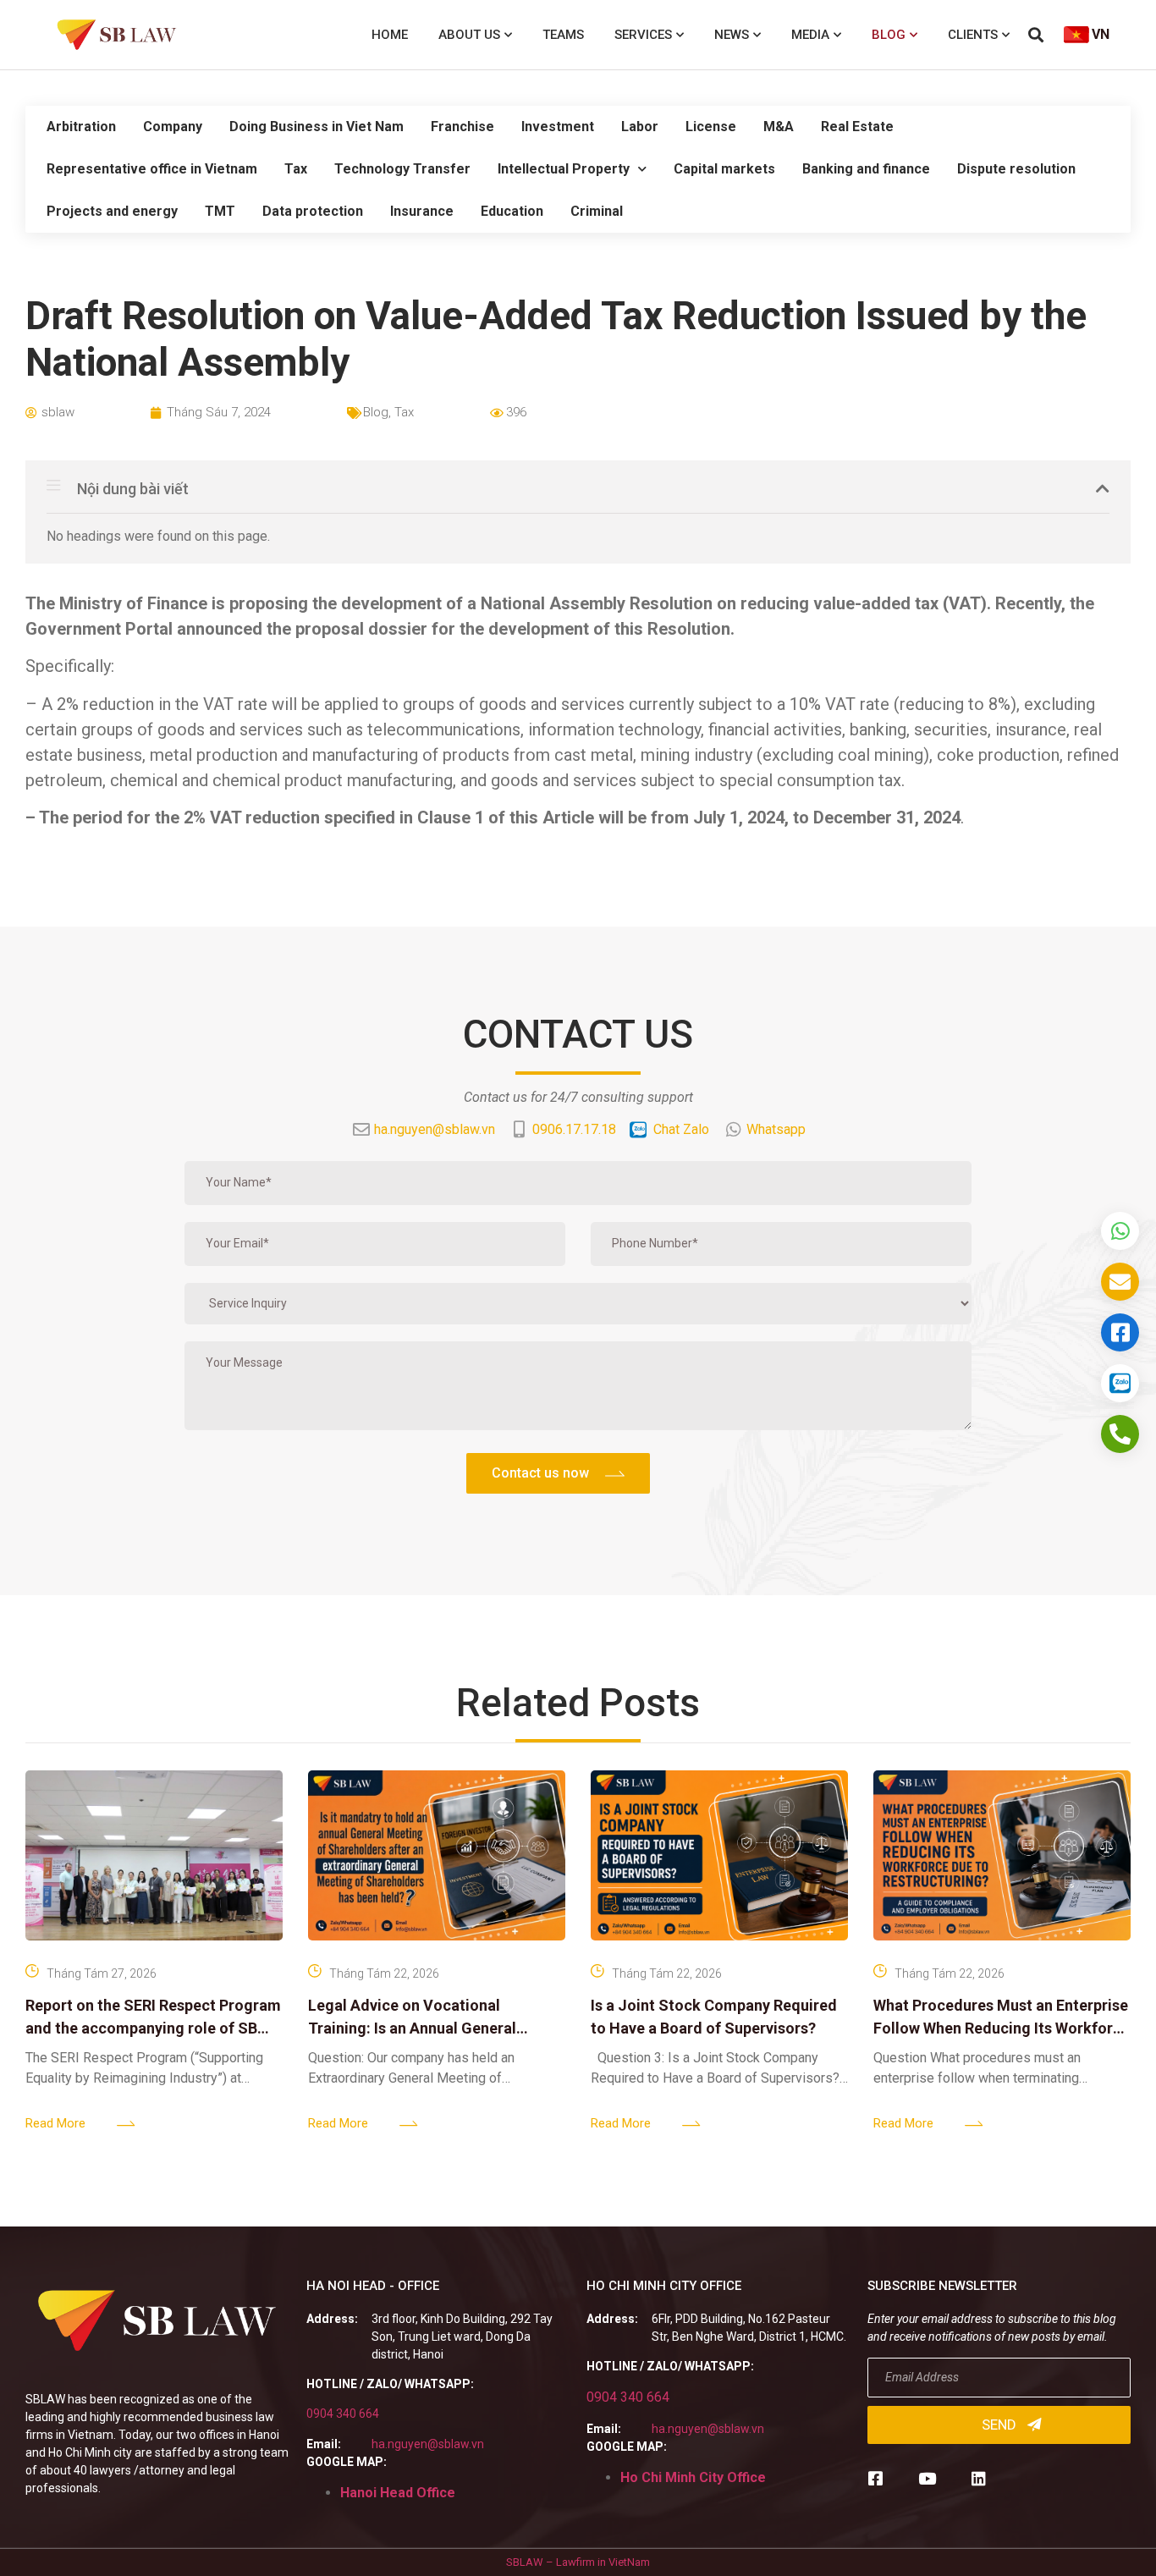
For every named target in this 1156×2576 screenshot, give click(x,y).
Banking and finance (866, 169)
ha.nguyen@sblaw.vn (428, 2444)
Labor (640, 127)
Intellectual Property (564, 169)
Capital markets (724, 169)
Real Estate (857, 127)
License (711, 127)
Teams (563, 35)
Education (512, 211)
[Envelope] (1120, 1282)
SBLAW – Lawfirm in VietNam (578, 2562)
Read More (55, 2123)
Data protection (313, 211)
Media (810, 35)
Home (390, 35)
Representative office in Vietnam (152, 169)
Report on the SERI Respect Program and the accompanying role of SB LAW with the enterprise (153, 2028)
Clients (973, 35)
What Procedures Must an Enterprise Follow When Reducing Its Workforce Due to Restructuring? (1002, 2028)
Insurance (422, 211)
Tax (296, 169)
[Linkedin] (979, 2478)
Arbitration (81, 127)
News (732, 35)
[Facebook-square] (875, 2478)
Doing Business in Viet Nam (317, 127)
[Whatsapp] (1120, 1231)
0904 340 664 (343, 2414)
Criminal (597, 211)
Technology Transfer (402, 169)
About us (469, 35)
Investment (558, 127)
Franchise (462, 127)
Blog (889, 35)
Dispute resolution (1016, 169)
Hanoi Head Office (398, 2493)
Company (173, 127)
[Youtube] (927, 2478)
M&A (779, 127)
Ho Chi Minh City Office (693, 2477)
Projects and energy (112, 211)
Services (643, 35)
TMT (220, 211)
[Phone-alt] (1120, 1434)
